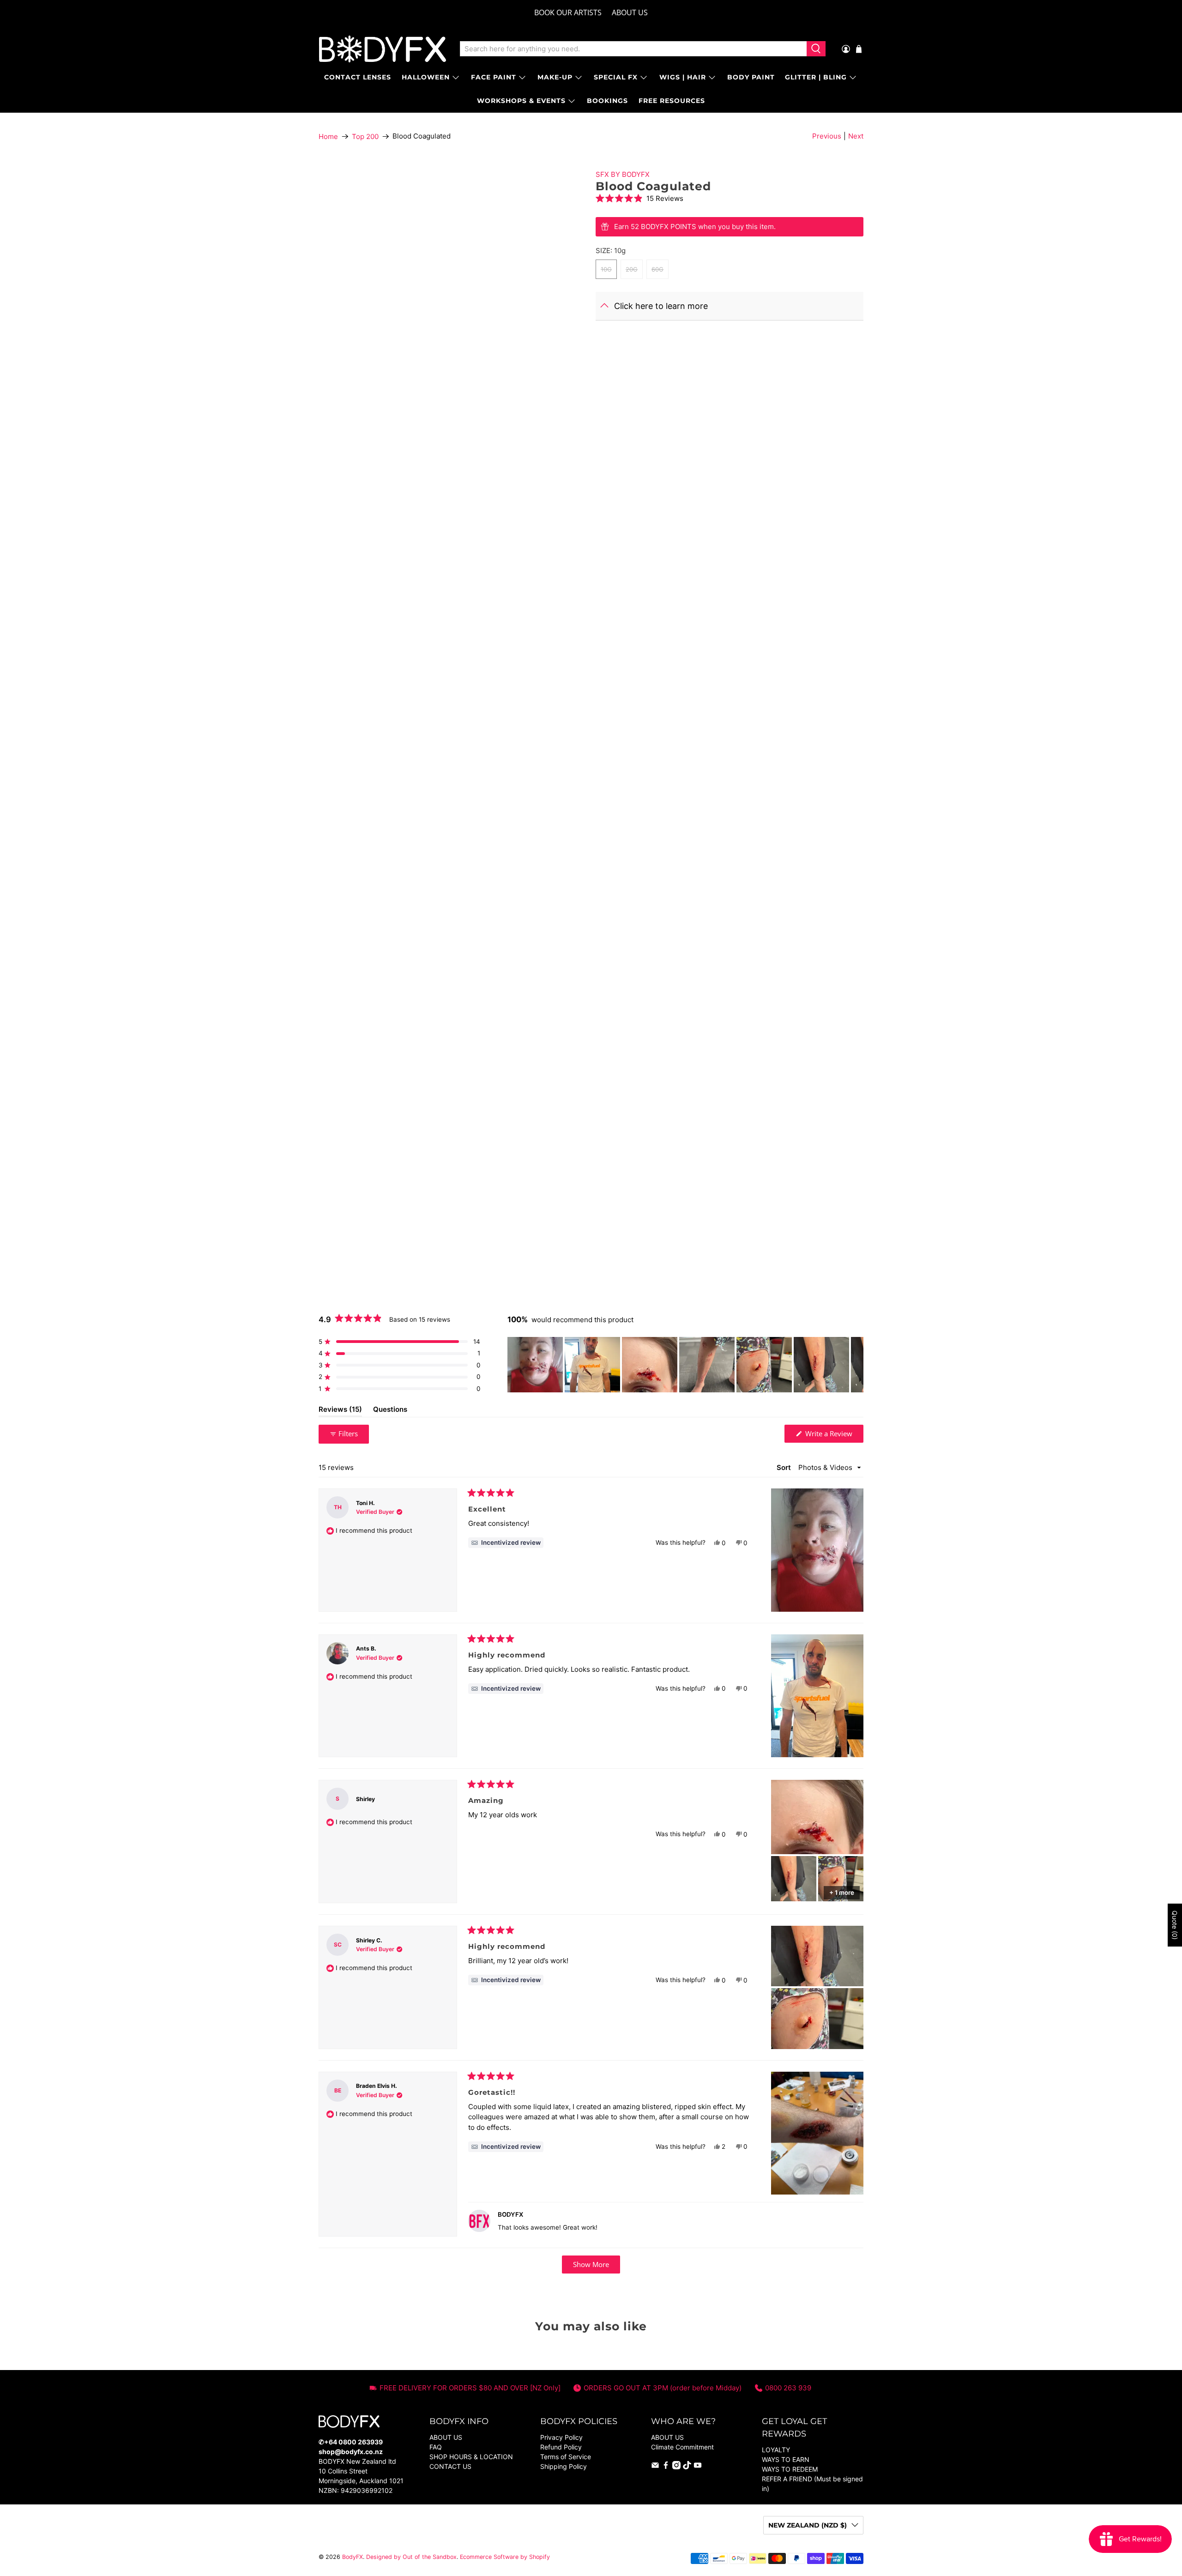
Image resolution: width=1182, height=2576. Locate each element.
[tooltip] (506, 1543)
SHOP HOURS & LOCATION (471, 2457)
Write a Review (833, 1436)
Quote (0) (1175, 1925)
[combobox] (633, 49)
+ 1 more (842, 1893)
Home (328, 136)
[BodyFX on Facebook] (666, 2467)
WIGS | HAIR (683, 77)
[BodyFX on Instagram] (676, 2467)
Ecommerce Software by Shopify (505, 2557)
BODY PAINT (751, 77)
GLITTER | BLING (816, 77)
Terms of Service (566, 2457)
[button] (730, 198)
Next (856, 136)
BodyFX (353, 2557)
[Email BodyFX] (655, 2467)
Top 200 (365, 136)
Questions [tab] (390, 1411)
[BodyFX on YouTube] (698, 2467)
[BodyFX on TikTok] (687, 2467)
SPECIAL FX (616, 77)
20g (632, 269)
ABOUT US (630, 12)
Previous (827, 136)
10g (606, 269)
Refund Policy (561, 2447)
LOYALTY (776, 2450)
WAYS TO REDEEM (790, 2469)
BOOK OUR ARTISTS (568, 12)
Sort (785, 1467)
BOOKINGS (607, 101)
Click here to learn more (661, 306)
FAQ (436, 2447)
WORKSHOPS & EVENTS (521, 101)
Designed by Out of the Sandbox (411, 2557)
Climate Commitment (682, 2447)
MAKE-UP (555, 77)
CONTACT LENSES (358, 77)
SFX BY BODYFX (623, 174)
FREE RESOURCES (672, 101)
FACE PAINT (494, 77)
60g (657, 269)
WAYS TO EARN (786, 2459)
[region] (685, 1365)
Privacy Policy (561, 2437)
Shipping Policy (564, 2466)
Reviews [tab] (340, 1411)
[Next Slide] (856, 1365)
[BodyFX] (383, 49)
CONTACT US (450, 2466)
